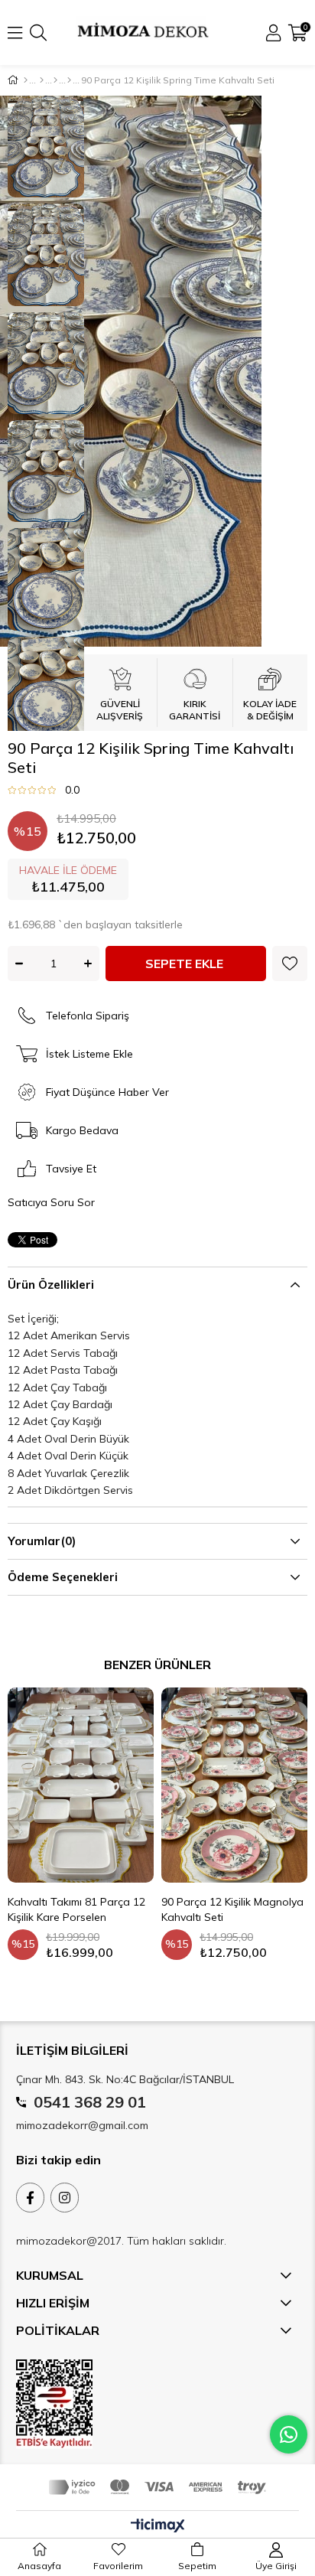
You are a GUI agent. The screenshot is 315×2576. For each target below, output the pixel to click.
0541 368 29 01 (90, 2102)
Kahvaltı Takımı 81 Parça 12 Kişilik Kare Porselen (76, 1909)
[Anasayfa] (26, 80)
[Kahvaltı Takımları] (55, 80)
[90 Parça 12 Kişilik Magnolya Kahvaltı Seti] (234, 1785)
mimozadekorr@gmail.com (82, 2125)
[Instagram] (65, 2198)
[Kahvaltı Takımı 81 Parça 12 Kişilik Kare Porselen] (81, 1785)
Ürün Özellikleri (51, 1285)
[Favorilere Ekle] (290, 964)
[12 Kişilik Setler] (69, 80)
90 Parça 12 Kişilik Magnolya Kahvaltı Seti (232, 1909)
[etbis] (54, 2404)
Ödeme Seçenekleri (63, 1577)
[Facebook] (30, 2198)
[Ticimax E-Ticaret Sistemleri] (158, 2526)
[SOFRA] (42, 80)
